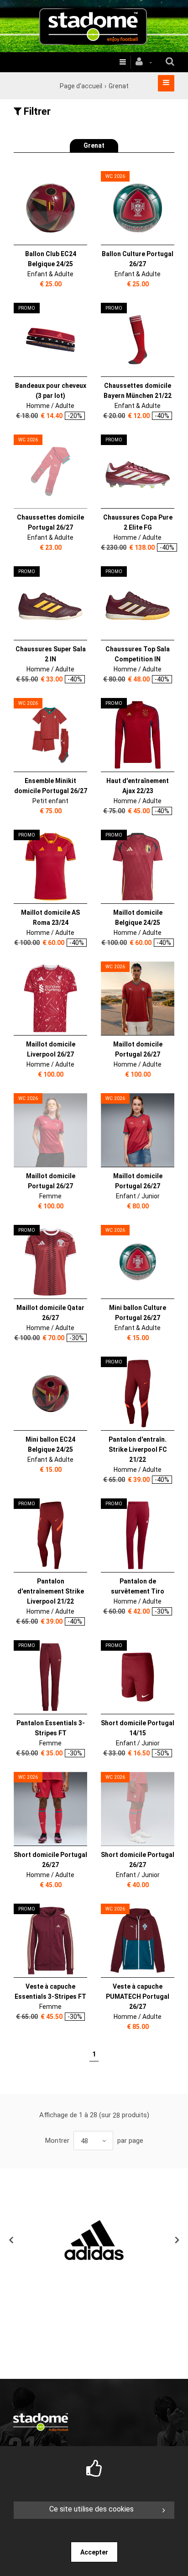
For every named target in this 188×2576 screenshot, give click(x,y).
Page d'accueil (81, 86)
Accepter (94, 2552)
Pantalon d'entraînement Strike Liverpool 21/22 (51, 1591)
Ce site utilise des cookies (91, 2509)
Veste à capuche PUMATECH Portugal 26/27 (138, 1996)
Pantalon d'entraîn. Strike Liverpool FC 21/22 (138, 1449)
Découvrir (45, 209)
